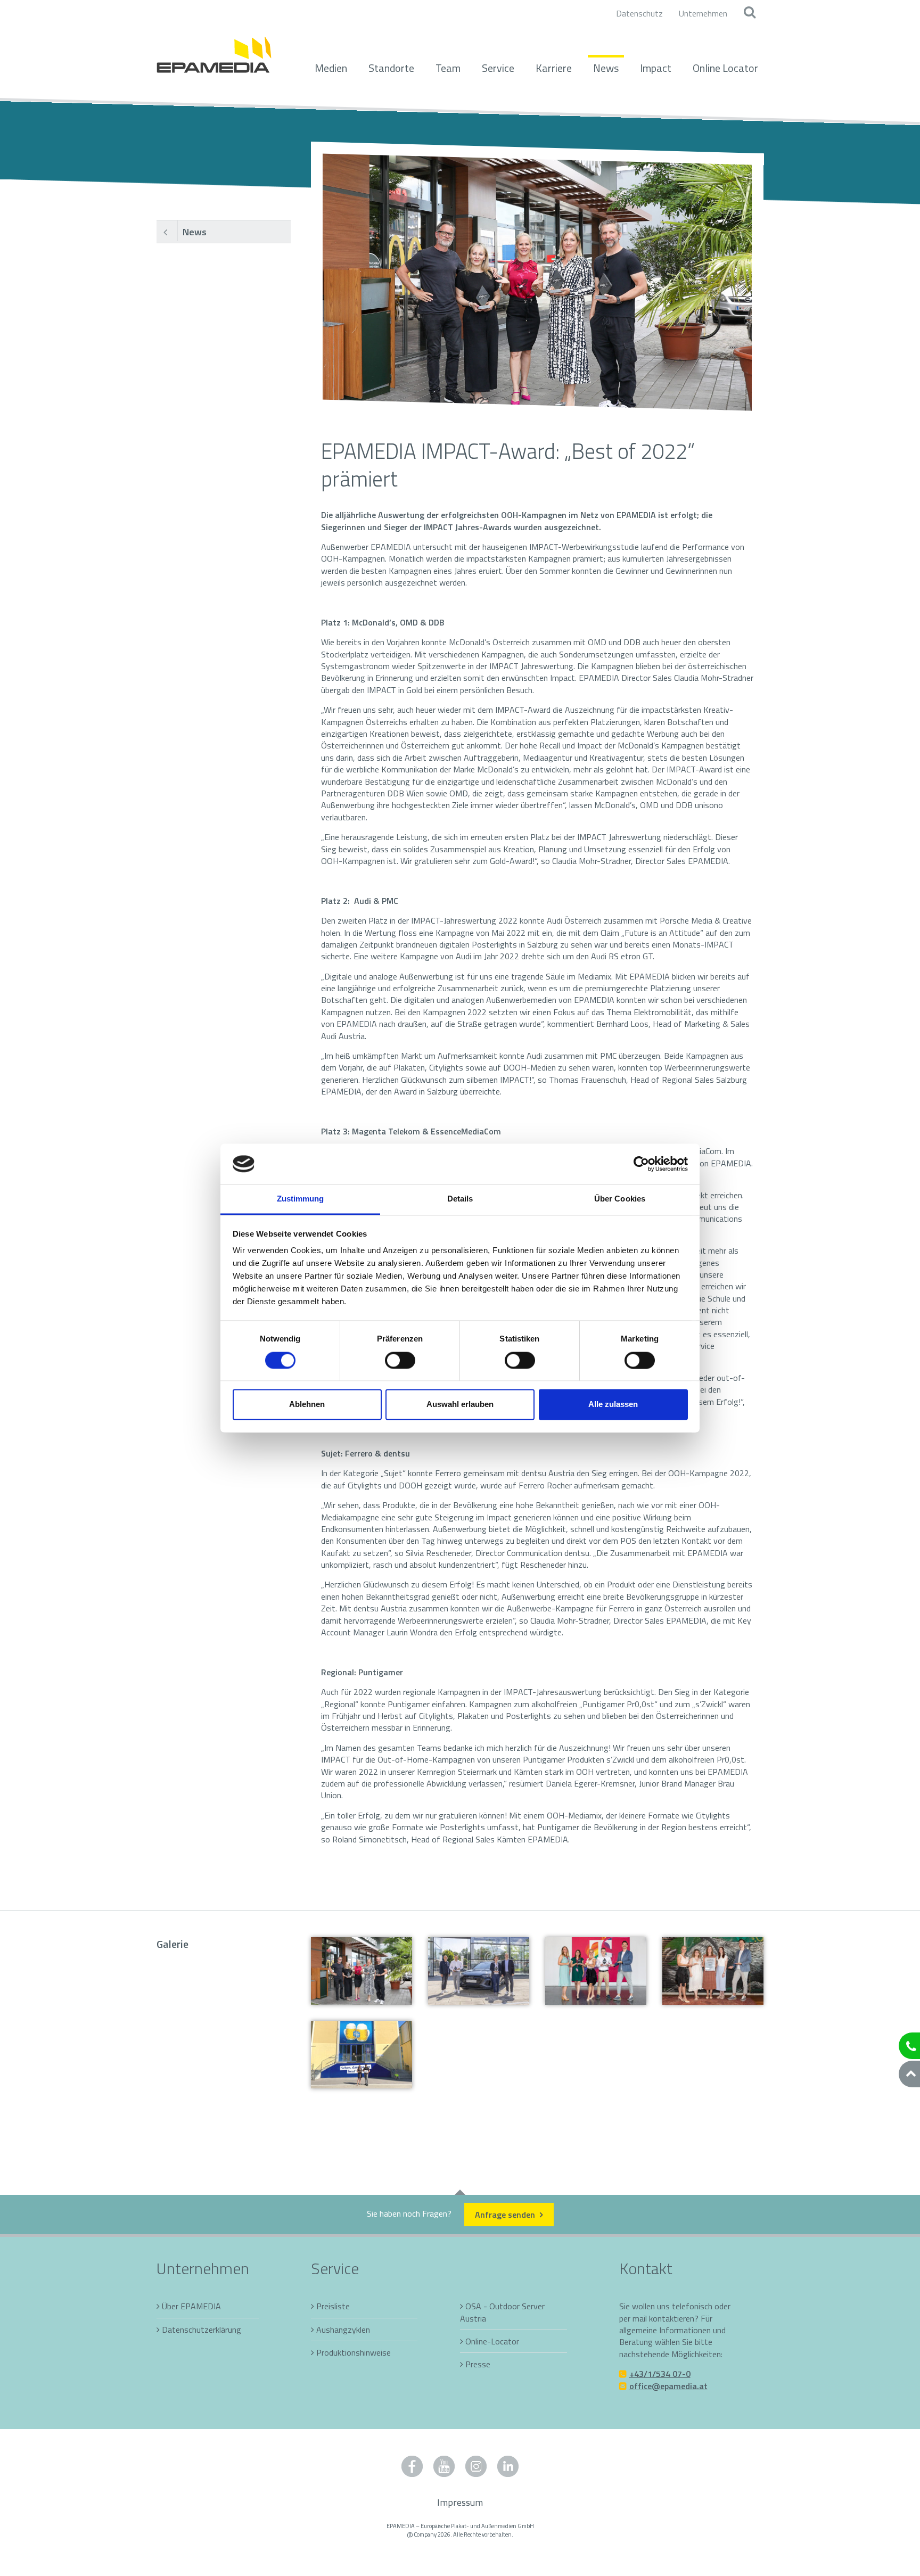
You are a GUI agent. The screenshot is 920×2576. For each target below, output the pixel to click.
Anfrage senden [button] (506, 2215)
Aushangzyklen (343, 2330)
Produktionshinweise (354, 2352)
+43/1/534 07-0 (660, 2374)
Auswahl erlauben (460, 1405)
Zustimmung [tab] (301, 1199)
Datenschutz (639, 13)
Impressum (460, 2502)
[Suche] (749, 13)
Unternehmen (703, 13)
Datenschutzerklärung (202, 2330)
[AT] (214, 49)
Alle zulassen (613, 1405)
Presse (478, 2364)
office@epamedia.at (668, 2386)
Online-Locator (492, 2341)
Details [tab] (460, 1199)
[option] (537, 282)
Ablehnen (307, 1405)
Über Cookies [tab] (620, 1199)
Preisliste (333, 2306)
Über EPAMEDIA (191, 2306)
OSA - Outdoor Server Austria (502, 2312)
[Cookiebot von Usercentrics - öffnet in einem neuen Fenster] (641, 1164)
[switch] (400, 1360)
